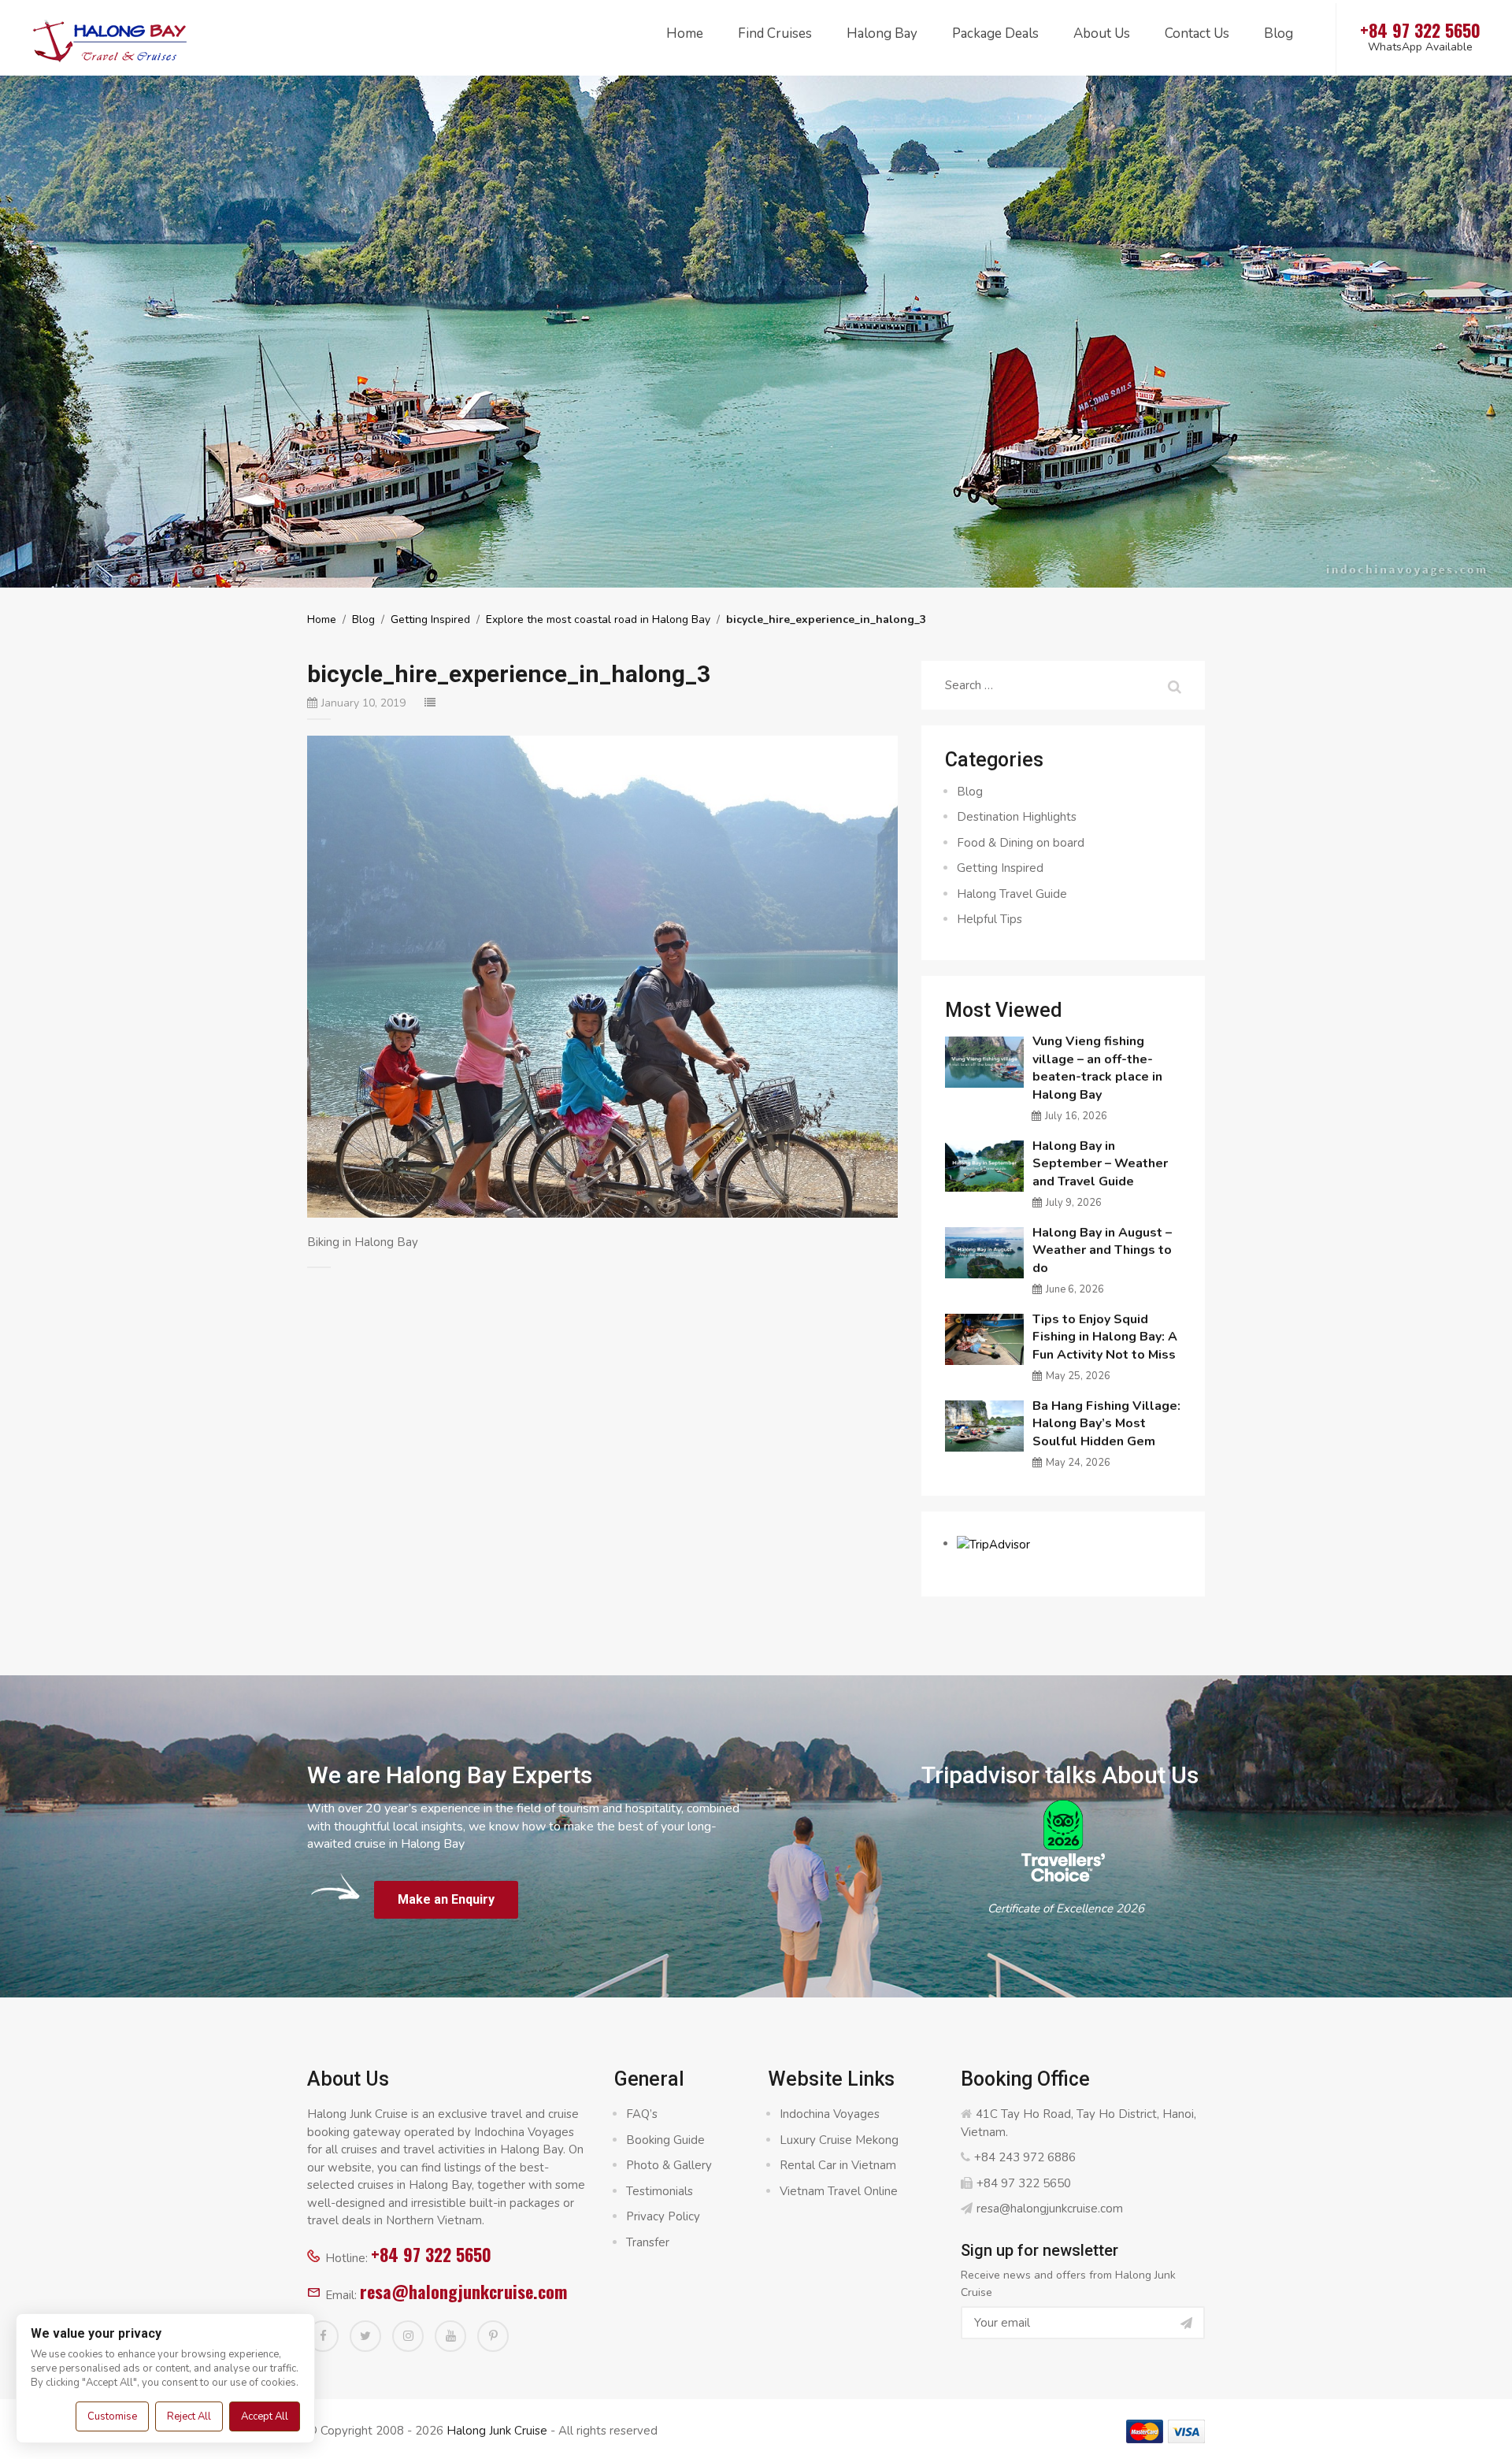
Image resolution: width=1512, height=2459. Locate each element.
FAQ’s (642, 2114)
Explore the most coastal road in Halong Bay (598, 619)
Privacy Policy (663, 2216)
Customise (112, 2416)
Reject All (189, 2416)
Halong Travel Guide (1012, 894)
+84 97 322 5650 (431, 2254)
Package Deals (995, 33)
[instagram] (408, 2336)
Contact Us (1197, 33)
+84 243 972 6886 (1025, 2157)
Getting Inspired (430, 619)
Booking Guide (665, 2140)
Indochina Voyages (830, 2114)
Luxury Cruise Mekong (839, 2140)
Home (685, 33)
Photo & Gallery (669, 2165)
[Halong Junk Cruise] (110, 39)
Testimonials (660, 2191)
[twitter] (365, 2336)
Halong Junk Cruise (497, 2431)
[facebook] (323, 2336)
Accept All (265, 2416)
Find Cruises (775, 33)
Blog (1279, 33)
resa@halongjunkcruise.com (463, 2291)
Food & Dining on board (1021, 843)
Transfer (648, 2242)
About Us (1102, 33)
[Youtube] (450, 2336)
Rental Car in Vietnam (838, 2165)
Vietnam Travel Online (839, 2191)
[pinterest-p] (493, 2336)
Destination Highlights (1017, 817)
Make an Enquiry (446, 1899)
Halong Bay (882, 33)
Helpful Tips (989, 919)
